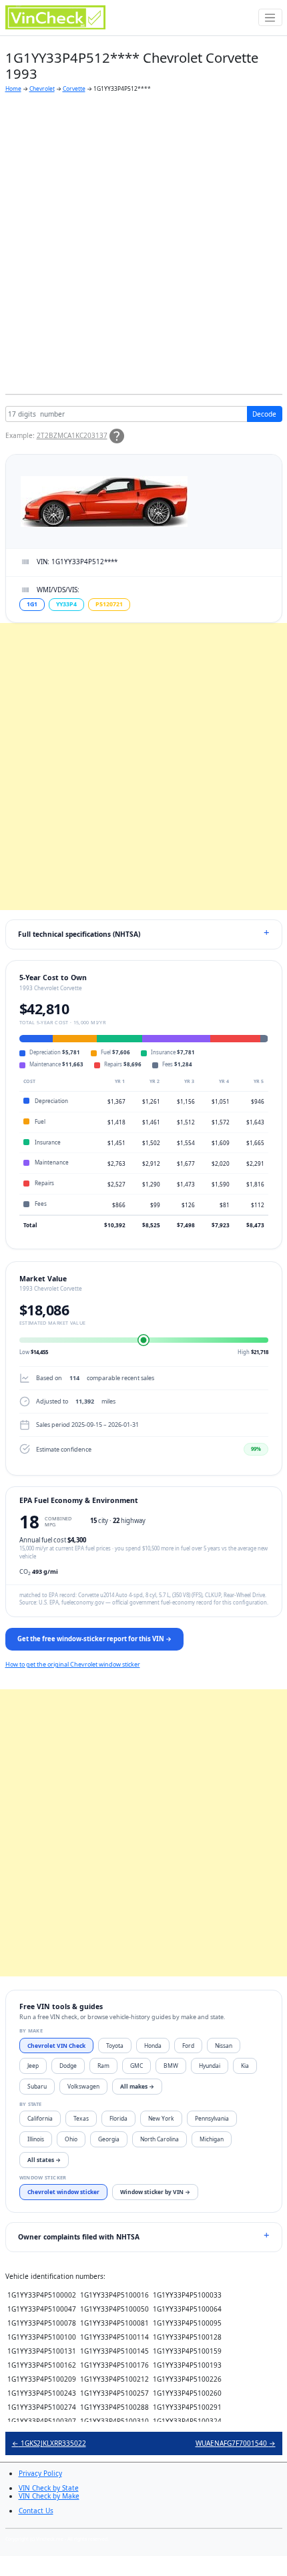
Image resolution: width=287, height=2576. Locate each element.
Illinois (36, 2139)
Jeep (33, 2066)
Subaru (37, 2086)
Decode (264, 414)
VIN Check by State (49, 2488)
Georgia (109, 2139)
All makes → (137, 2086)
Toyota (115, 2046)
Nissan (224, 2046)
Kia (245, 2066)
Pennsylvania (212, 2118)
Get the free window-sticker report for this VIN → (94, 1639)
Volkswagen (83, 2086)
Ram (103, 2066)
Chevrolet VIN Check (56, 2046)
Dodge (68, 2066)
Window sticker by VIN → (155, 2192)
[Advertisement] (143, 244)
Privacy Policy (40, 2473)
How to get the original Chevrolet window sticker (73, 1664)
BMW (171, 2066)
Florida (118, 2118)
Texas (81, 2118)
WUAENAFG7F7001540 (236, 2443)
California (40, 2118)
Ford (188, 2046)
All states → (44, 2160)
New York (161, 2118)
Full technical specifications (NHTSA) (79, 934)
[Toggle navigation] (270, 17)
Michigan (212, 2139)
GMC (136, 2066)
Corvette (74, 88)
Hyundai (210, 2066)
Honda (153, 2046)
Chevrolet (42, 88)
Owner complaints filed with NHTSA (79, 2237)
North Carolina (160, 2139)
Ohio (71, 2139)
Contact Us (36, 2511)
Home (13, 88)
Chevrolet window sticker (63, 2192)
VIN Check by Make (49, 2496)
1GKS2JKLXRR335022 (49, 2443)
